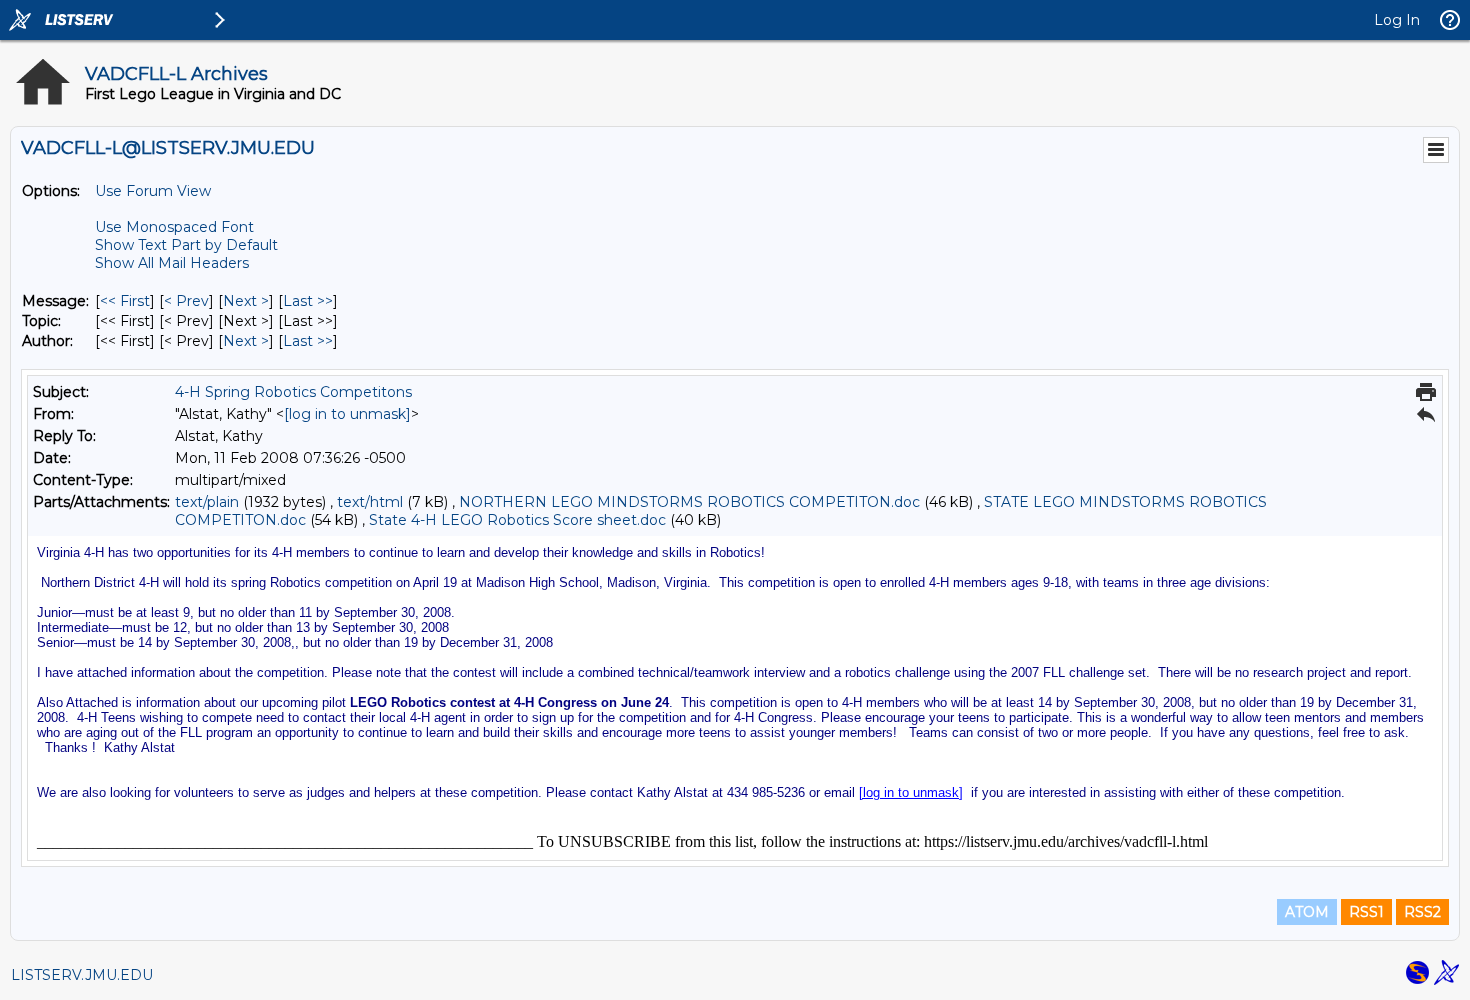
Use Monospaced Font (174, 227)
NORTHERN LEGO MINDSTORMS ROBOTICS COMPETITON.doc (689, 502)
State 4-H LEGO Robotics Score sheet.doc (517, 520)
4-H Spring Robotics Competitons (293, 392)
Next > (246, 301)
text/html (370, 502)
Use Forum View (153, 191)
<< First (125, 301)
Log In (1397, 20)
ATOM (1307, 912)
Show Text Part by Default (186, 245)
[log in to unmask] (347, 414)
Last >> (308, 301)
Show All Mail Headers (172, 263)
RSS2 (1422, 912)
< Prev (186, 301)
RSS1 (1366, 912)
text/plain (207, 502)
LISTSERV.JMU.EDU (82, 975)
